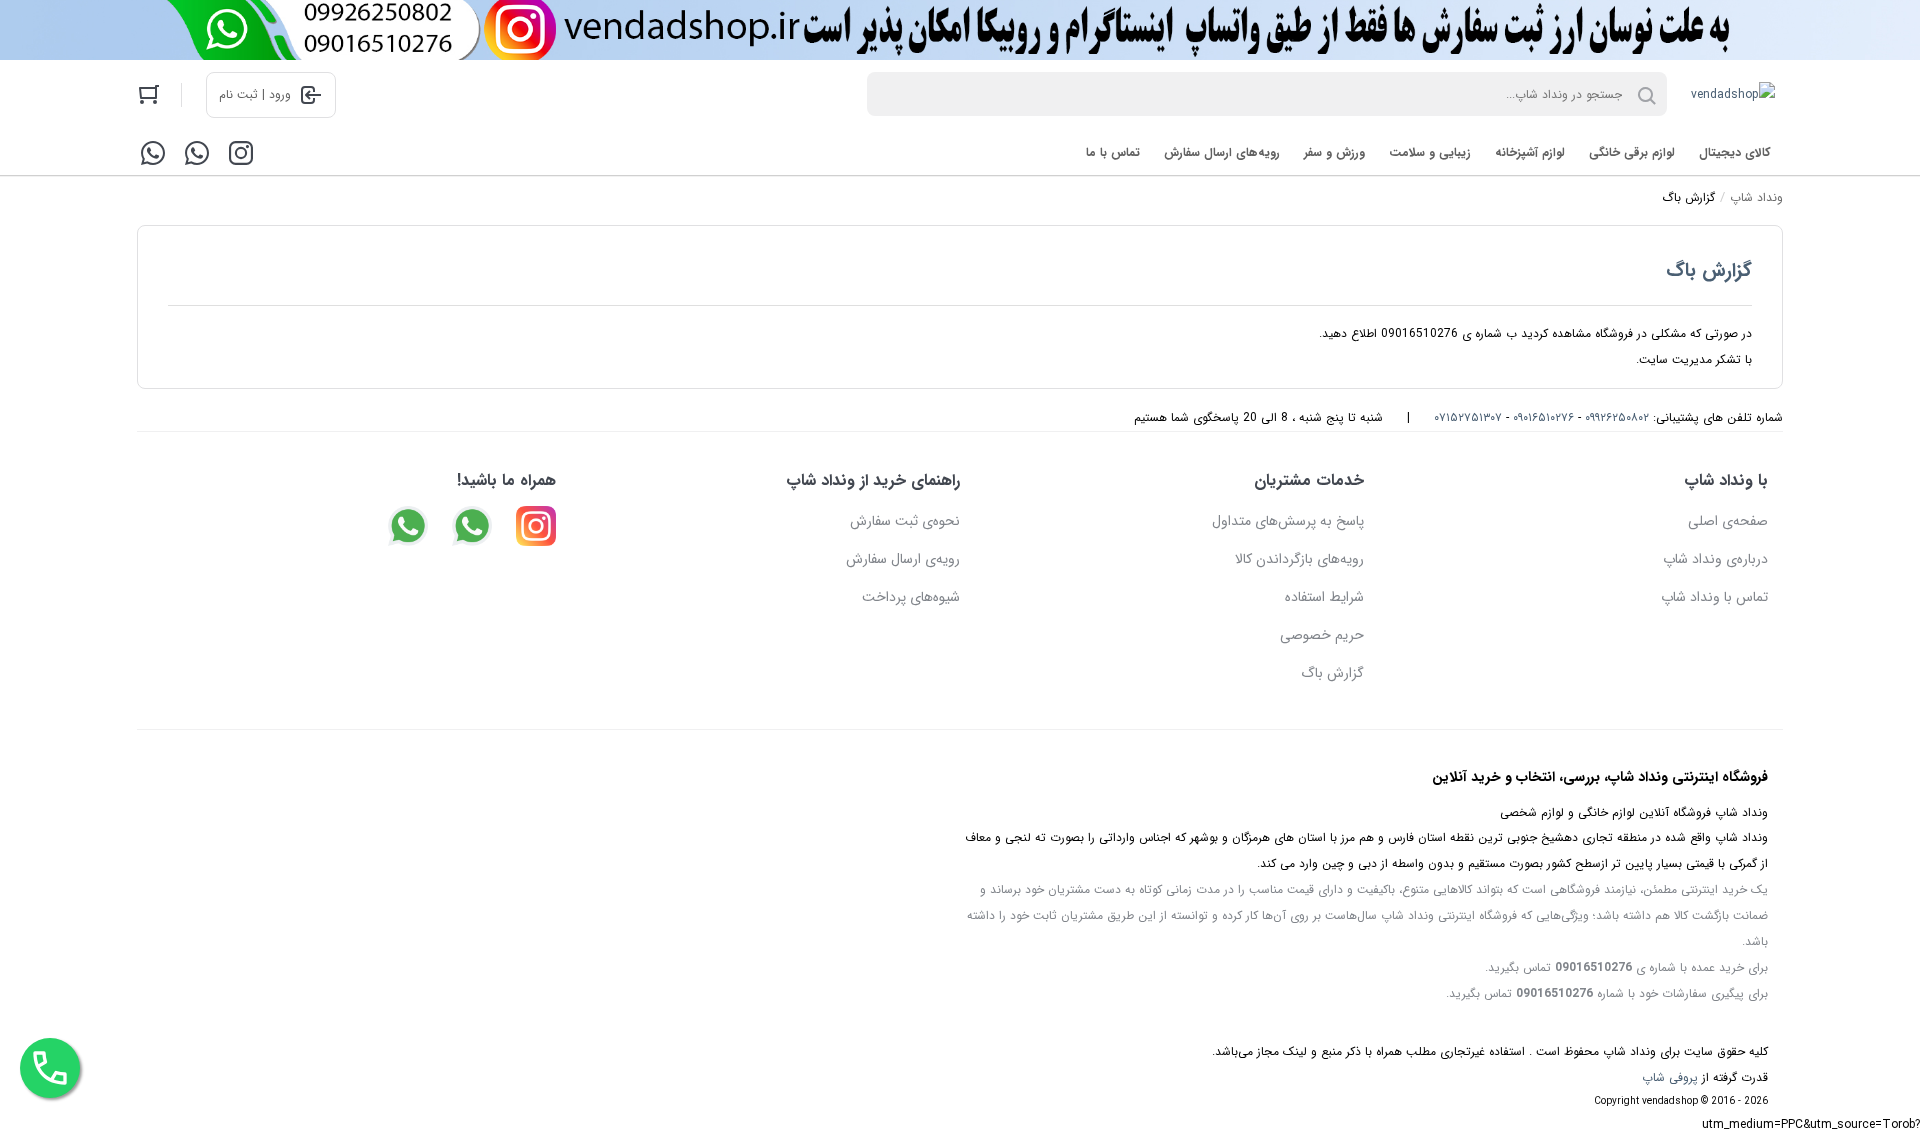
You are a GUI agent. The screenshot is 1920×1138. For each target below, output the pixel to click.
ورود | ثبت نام (255, 94)
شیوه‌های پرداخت (911, 597)
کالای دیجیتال (1735, 152)
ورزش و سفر (1334, 152)
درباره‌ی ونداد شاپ (1715, 559)
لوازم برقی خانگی (1632, 152)
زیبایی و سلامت (1430, 152)
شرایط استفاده (1324, 597)
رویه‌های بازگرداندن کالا (1299, 559)
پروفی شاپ (1670, 1077)
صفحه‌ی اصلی (1728, 521)
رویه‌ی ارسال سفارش (903, 559)
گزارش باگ (1709, 271)
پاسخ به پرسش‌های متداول (1288, 521)
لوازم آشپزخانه (1530, 152)
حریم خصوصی (1322, 635)
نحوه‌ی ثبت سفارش (905, 521)
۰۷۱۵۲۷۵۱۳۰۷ (1468, 417)
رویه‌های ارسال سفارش (1222, 152)
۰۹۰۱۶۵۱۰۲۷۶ (1543, 417)
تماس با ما (1113, 152)
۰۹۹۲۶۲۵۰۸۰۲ (1617, 417)
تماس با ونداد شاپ (1714, 597)
